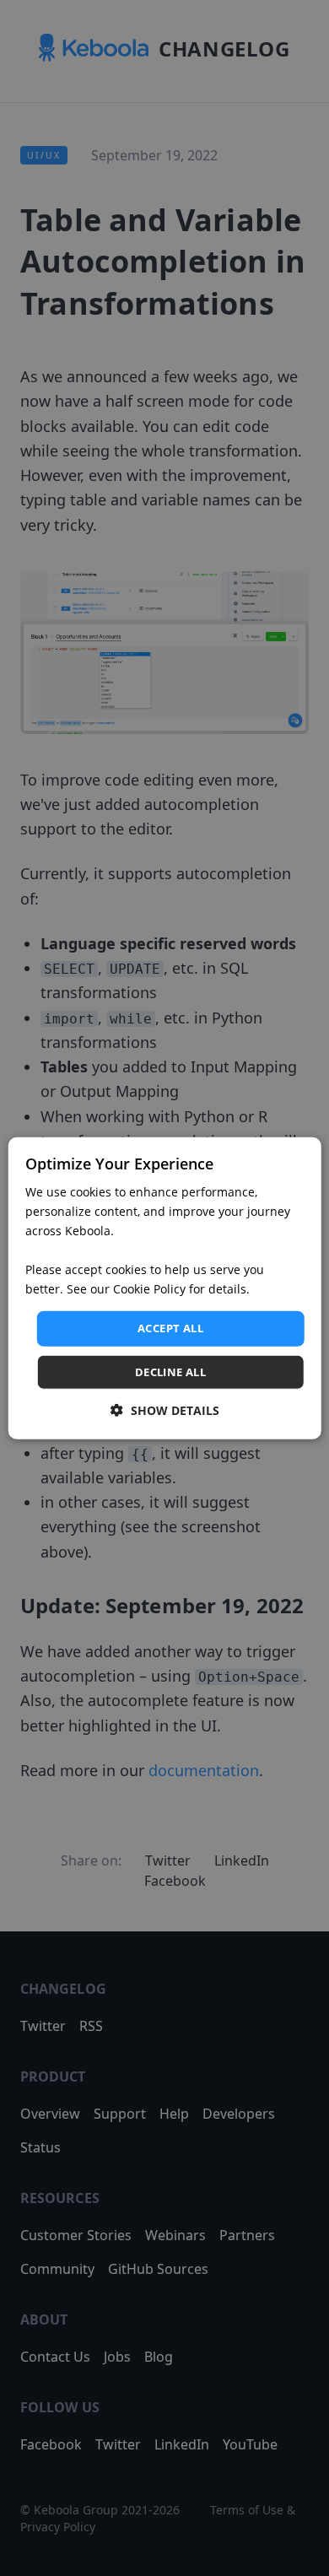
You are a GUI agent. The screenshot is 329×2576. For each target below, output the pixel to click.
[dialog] (165, 1288)
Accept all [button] (170, 1328)
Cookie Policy (149, 1289)
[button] (165, 1410)
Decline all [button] (170, 1372)
